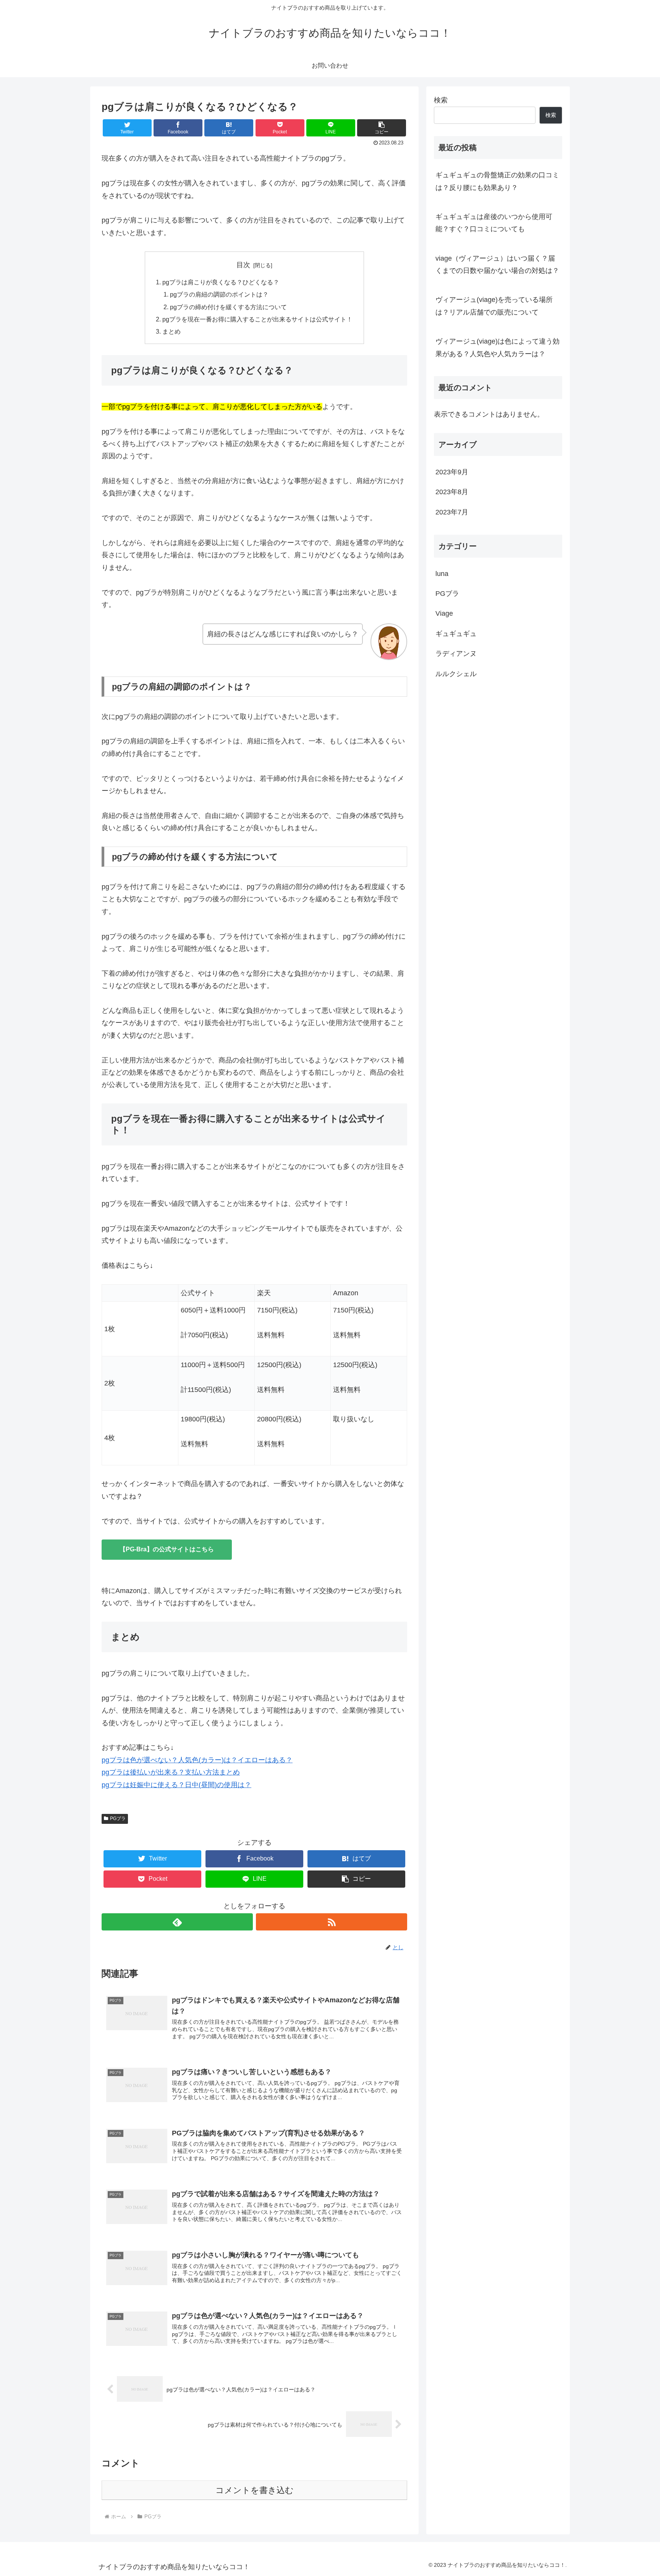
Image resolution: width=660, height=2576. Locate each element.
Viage (444, 614)
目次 (243, 265)
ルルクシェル (456, 674)
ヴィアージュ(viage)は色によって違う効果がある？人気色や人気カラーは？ (497, 347)
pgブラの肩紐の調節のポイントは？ (219, 294)
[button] (382, 128)
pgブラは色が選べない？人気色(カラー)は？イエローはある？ (197, 1760)
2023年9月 (452, 472)
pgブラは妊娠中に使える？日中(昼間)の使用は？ (176, 1785)
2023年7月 (452, 512)
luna (442, 574)
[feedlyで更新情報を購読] (177, 1922)
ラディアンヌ (456, 654)
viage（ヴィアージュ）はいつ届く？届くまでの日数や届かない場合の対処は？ (497, 264)
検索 (441, 100)
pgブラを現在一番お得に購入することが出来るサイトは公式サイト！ (257, 319)
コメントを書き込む (255, 2490)
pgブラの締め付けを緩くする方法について (228, 307)
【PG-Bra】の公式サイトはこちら (167, 1549)
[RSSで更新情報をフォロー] (332, 1922)
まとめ (171, 331)
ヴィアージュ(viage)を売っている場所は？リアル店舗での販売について (494, 306)
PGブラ (118, 1818)
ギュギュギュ (456, 634)
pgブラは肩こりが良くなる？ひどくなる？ (221, 282)
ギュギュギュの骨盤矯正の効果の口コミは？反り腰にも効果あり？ (497, 181)
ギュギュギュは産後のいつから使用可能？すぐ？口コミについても (494, 223)
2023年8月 (452, 492)
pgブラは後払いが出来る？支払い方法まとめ (171, 1772)
